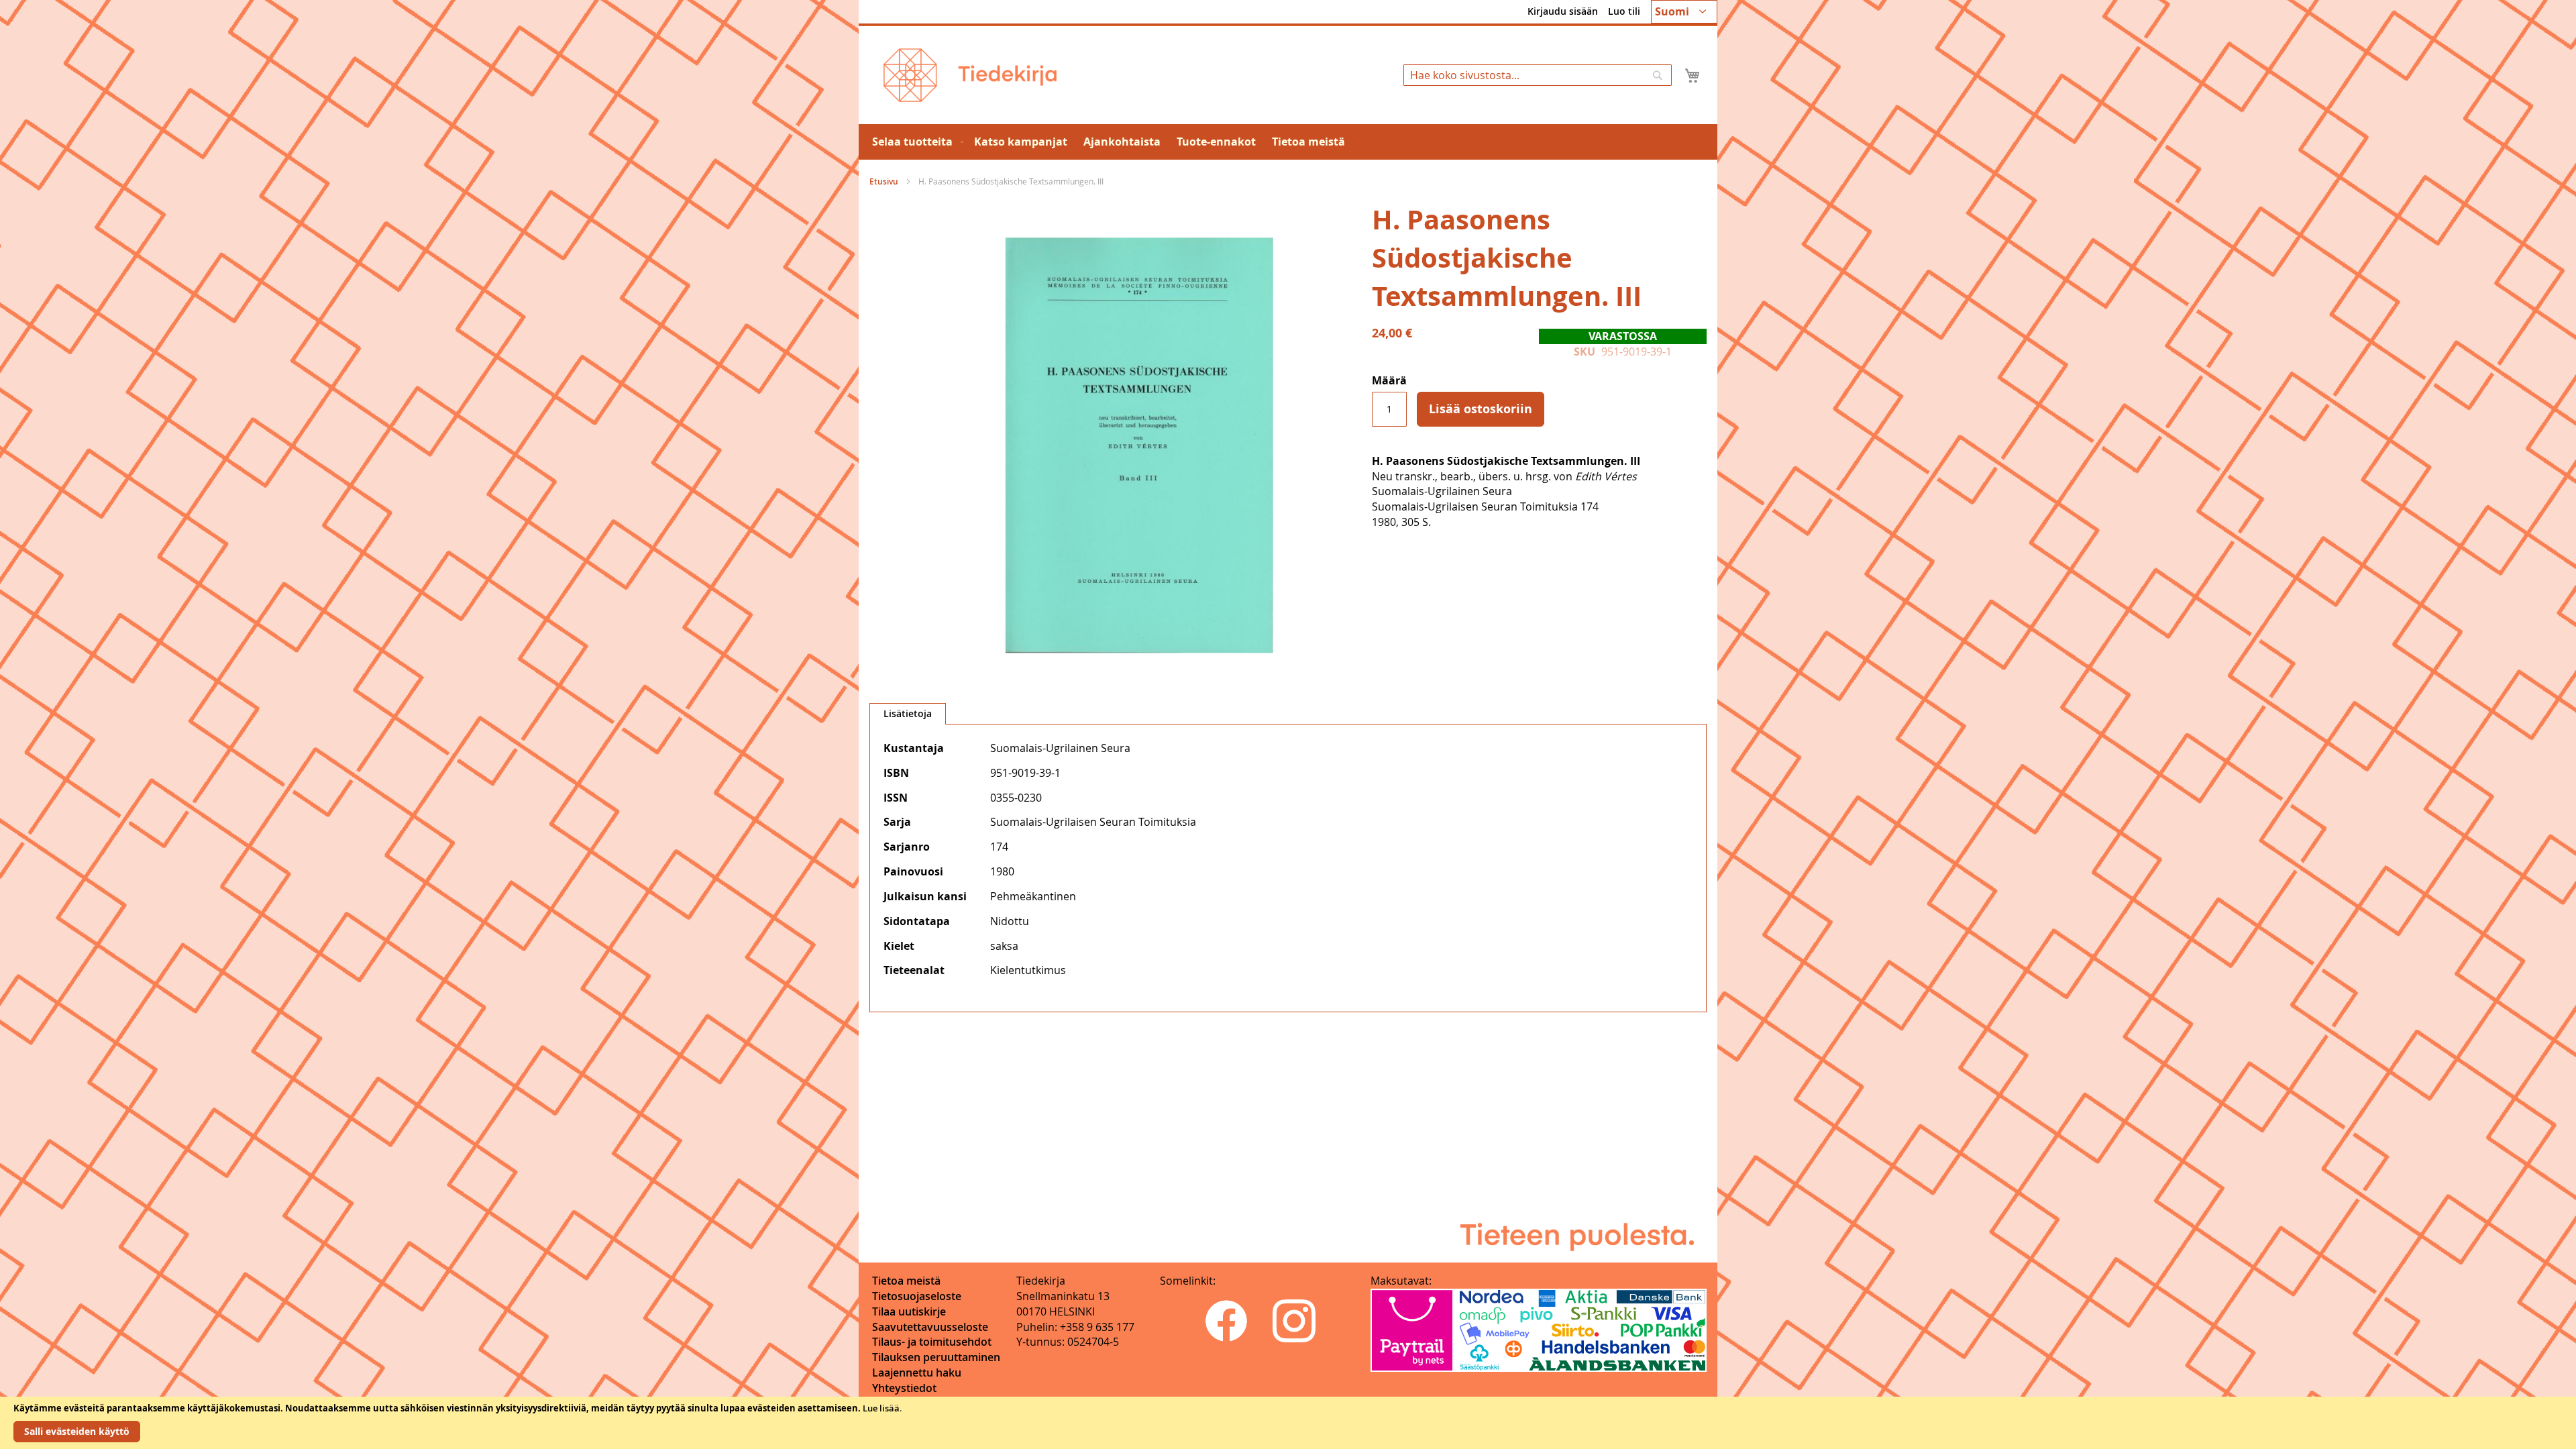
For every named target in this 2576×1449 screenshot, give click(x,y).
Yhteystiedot (904, 1388)
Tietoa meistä (906, 1281)
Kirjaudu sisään (1563, 11)
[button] (1684, 12)
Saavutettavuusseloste (930, 1327)
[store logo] (970, 75)
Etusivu (884, 181)
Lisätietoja (908, 713)
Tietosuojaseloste (917, 1296)
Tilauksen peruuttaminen (936, 1357)
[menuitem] (915, 142)
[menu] (1288, 142)
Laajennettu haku (917, 1373)
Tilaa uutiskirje (909, 1311)
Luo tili (1624, 11)
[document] (1288, 1423)
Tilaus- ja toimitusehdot (932, 1342)
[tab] (908, 714)
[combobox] (1538, 75)
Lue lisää (881, 1408)
